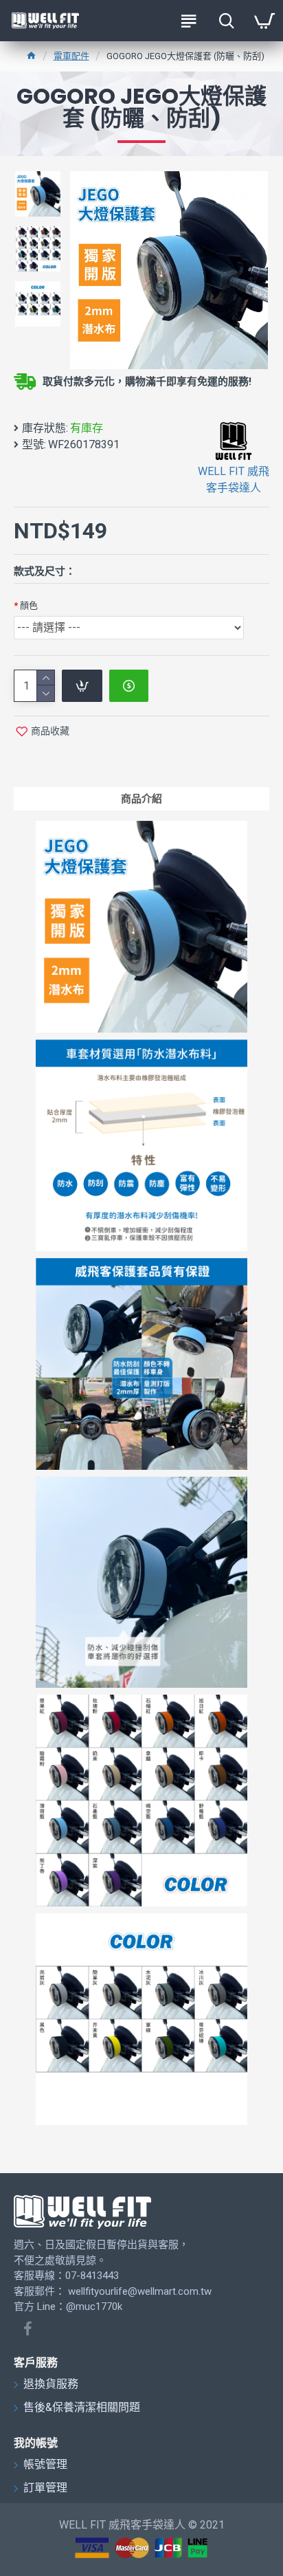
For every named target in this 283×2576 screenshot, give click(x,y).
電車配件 (71, 56)
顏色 (29, 605)
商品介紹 (141, 799)
